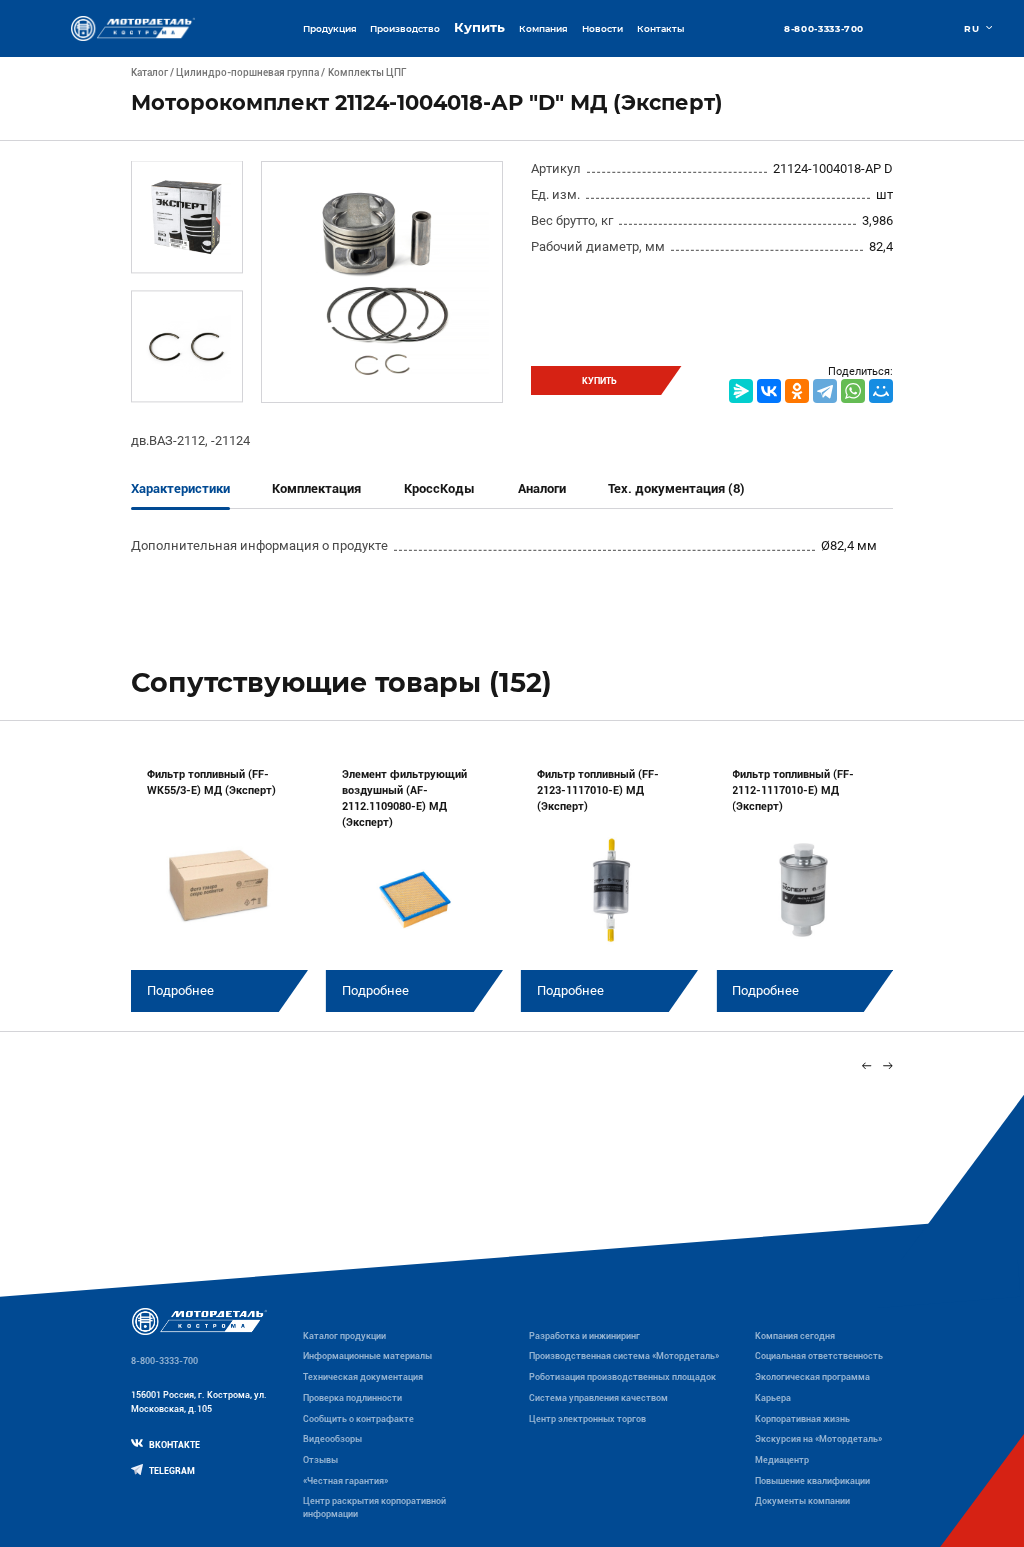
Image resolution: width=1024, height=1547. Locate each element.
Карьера (773, 1398)
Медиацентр (782, 1460)
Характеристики (180, 488)
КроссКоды (439, 488)
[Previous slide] (866, 1065)
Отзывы (320, 1460)
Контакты (660, 28)
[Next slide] (888, 1065)
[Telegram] (825, 391)
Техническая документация (363, 1377)
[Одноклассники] (797, 391)
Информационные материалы (367, 1356)
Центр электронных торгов (587, 1419)
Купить (479, 27)
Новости (602, 28)
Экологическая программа (812, 1377)
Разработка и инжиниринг (584, 1336)
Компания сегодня (795, 1336)
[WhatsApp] (853, 391)
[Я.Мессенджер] (741, 391)
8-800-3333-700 (824, 28)
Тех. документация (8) (676, 488)
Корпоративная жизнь (802, 1419)
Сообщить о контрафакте (358, 1419)
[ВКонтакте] (769, 391)
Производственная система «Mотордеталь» (624, 1356)
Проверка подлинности (352, 1398)
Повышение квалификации (812, 1481)
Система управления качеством (598, 1398)
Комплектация (316, 488)
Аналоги (542, 488)
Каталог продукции (344, 1336)
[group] (219, 880)
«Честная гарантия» (345, 1481)
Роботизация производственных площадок (622, 1377)
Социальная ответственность (819, 1356)
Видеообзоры (332, 1439)
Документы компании (802, 1501)
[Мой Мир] (881, 391)
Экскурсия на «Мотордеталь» (818, 1439)
